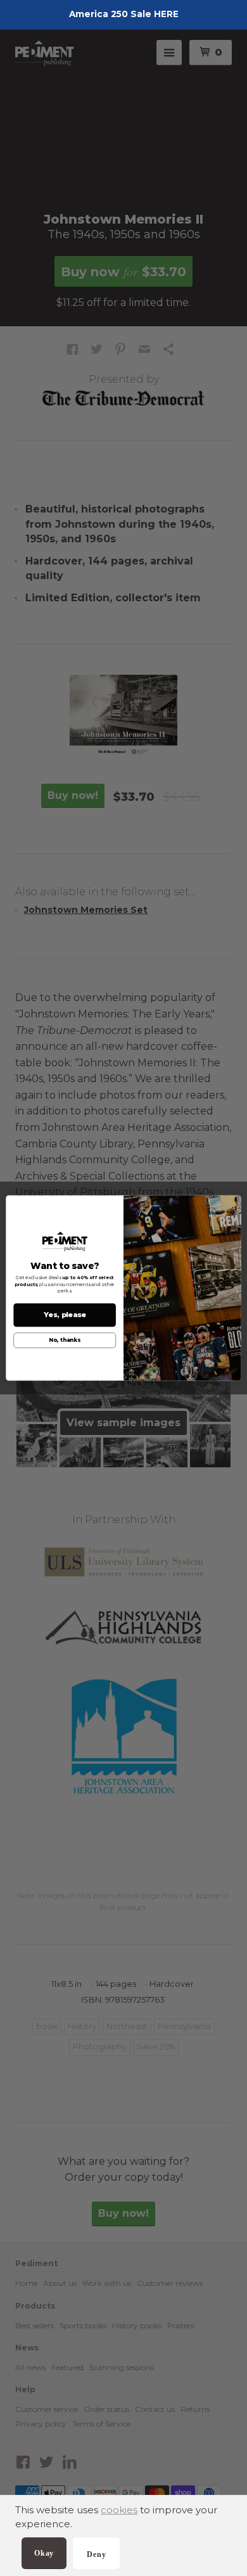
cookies (119, 2510)
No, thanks (65, 1341)
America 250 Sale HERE (124, 14)
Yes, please (65, 1315)
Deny (96, 2554)
